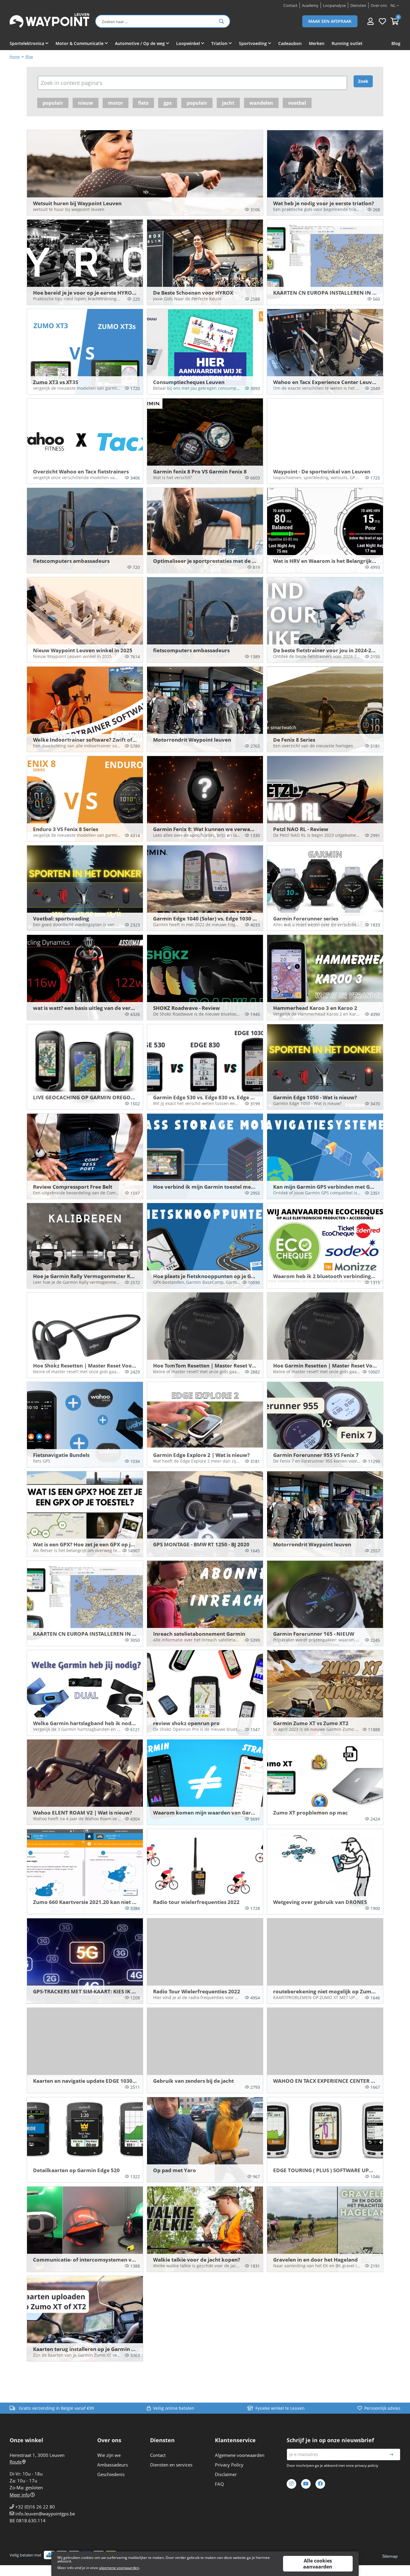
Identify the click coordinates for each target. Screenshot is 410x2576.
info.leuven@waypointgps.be (45, 2514)
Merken (317, 43)
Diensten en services (171, 2465)
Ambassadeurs (113, 2465)
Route (16, 2462)
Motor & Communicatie (80, 43)
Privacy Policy (229, 2465)
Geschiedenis (111, 2474)
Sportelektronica (27, 43)
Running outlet (347, 43)
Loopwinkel (188, 43)
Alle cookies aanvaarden (318, 2564)
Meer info (20, 2495)
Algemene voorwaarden (240, 2455)
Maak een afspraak (330, 21)
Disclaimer (226, 2474)
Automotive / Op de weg (140, 43)
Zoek (363, 81)
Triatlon (219, 43)
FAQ (219, 2484)
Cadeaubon (290, 43)
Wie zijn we (109, 2455)
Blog (396, 43)
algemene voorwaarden (119, 2568)
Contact (158, 2455)
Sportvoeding (253, 43)
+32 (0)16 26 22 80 (35, 2507)
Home (15, 57)
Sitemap (390, 2556)
